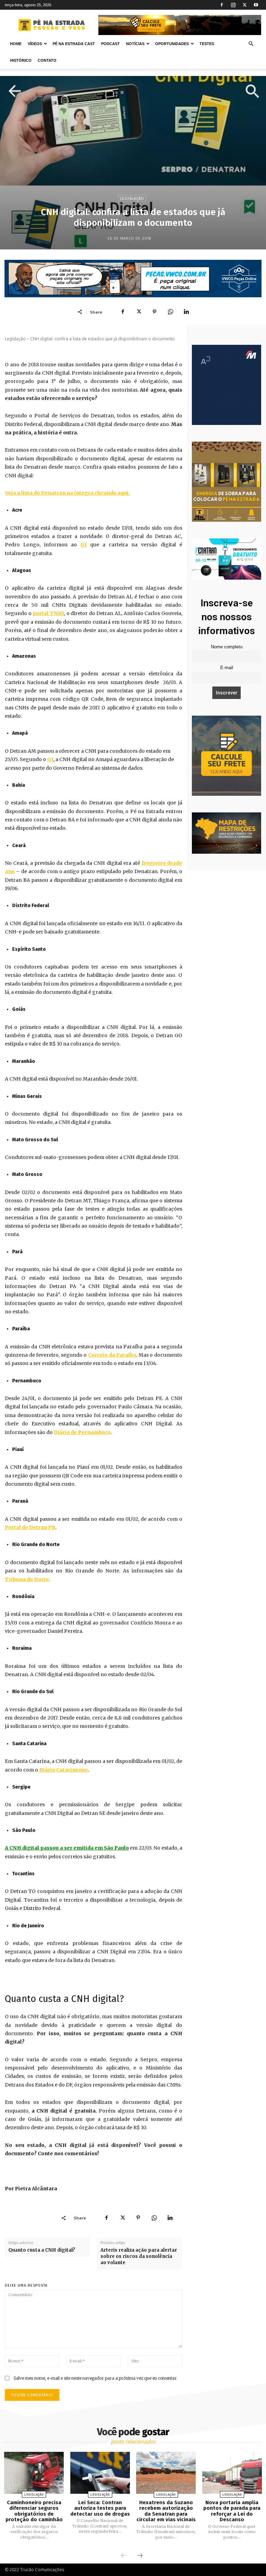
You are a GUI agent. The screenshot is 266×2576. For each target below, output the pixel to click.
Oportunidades (172, 44)
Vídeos (35, 44)
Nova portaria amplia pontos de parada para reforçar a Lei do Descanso (232, 2511)
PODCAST (110, 44)
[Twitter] (245, 5)
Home (16, 44)
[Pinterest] (154, 312)
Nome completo (227, 647)
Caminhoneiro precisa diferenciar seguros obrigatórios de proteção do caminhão (34, 2511)
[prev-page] (124, 2556)
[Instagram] (233, 5)
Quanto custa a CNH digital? (42, 2250)
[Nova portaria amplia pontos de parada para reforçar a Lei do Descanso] (232, 2473)
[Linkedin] (186, 312)
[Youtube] (256, 5)
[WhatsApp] (170, 312)
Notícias (135, 44)
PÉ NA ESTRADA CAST (74, 44)
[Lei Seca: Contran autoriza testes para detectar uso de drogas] (100, 2473)
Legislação (132, 199)
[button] (251, 44)
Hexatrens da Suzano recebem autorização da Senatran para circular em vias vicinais (166, 2511)
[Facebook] (222, 5)
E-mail (227, 668)
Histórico (21, 60)
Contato (47, 60)
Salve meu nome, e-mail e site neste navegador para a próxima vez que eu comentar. (95, 2378)
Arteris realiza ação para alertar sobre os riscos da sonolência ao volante (139, 2256)
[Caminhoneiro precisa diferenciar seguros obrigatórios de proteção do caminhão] (34, 2473)
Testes (207, 44)
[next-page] (140, 2556)
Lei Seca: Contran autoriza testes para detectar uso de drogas (100, 2508)
